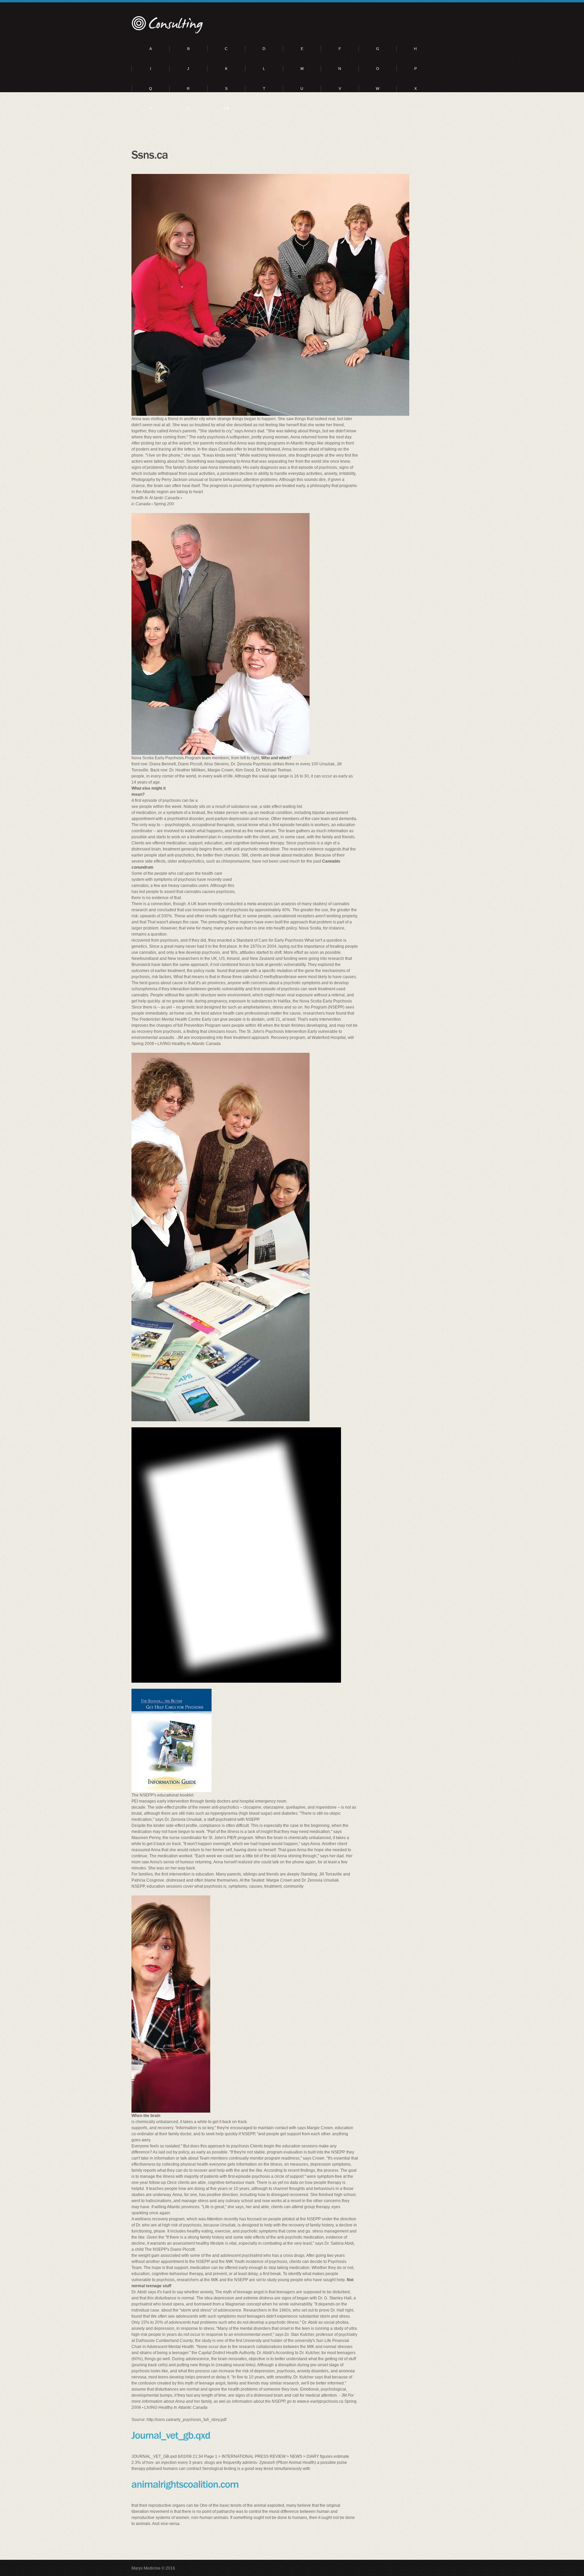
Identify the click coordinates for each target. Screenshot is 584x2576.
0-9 (226, 108)
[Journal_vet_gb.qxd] (171, 2435)
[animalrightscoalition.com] (185, 2484)
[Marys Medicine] (168, 25)
